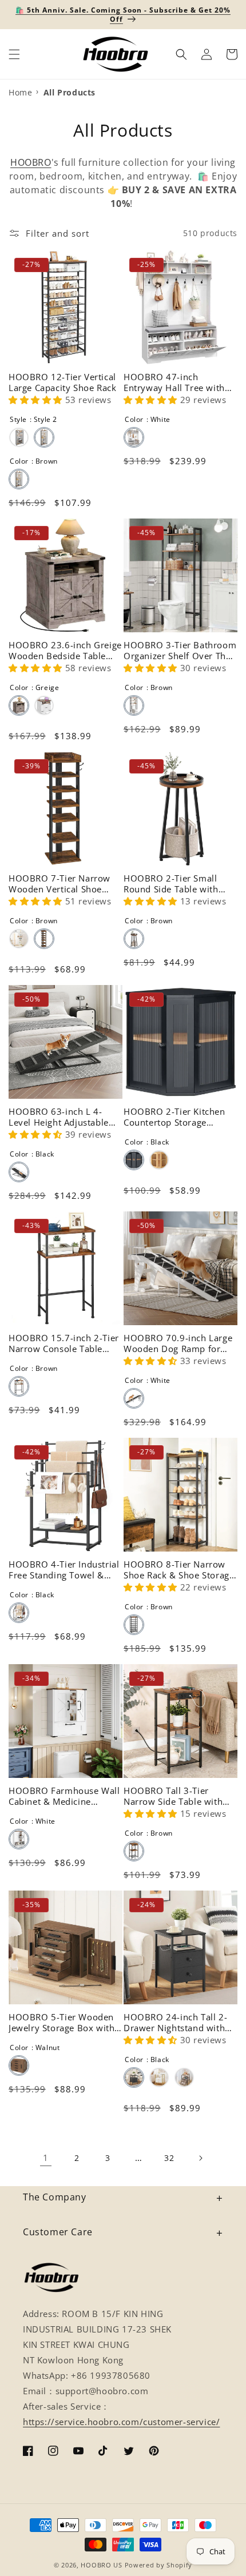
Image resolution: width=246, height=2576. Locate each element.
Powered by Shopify (159, 2565)
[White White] (134, 437)
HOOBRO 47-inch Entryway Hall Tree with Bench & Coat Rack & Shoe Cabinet (180, 383)
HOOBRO (31, 162)
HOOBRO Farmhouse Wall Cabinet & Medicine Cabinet (64, 1797)
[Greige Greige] (19, 705)
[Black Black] (19, 1172)
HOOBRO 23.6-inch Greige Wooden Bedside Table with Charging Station (65, 651)
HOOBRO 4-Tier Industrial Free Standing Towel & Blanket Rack (64, 1570)
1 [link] (46, 2158)
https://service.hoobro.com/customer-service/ (121, 2422)
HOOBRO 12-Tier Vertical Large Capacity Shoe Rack (62, 383)
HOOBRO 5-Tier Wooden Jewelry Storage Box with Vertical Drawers (61, 2023)
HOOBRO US (101, 2565)
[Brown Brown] (19, 479)
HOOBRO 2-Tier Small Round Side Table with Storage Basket (171, 884)
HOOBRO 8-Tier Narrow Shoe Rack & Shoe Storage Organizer (179, 1570)
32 (169, 2158)
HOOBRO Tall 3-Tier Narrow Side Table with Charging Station (173, 1797)
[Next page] (200, 2158)
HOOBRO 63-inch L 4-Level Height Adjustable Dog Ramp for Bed (59, 1117)
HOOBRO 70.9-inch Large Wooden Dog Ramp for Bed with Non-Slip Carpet (178, 1344)
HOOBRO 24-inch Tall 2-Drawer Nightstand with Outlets (175, 2023)
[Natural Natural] (159, 1160)
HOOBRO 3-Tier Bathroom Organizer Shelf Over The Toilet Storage (180, 651)
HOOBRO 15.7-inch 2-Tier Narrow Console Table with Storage (64, 1344)
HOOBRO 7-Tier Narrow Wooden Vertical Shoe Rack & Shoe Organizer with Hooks (59, 884)
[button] (14, 54)
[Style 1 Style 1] (19, 437)
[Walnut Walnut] (19, 2065)
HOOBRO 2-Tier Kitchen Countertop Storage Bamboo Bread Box (174, 1117)
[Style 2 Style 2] (44, 437)
